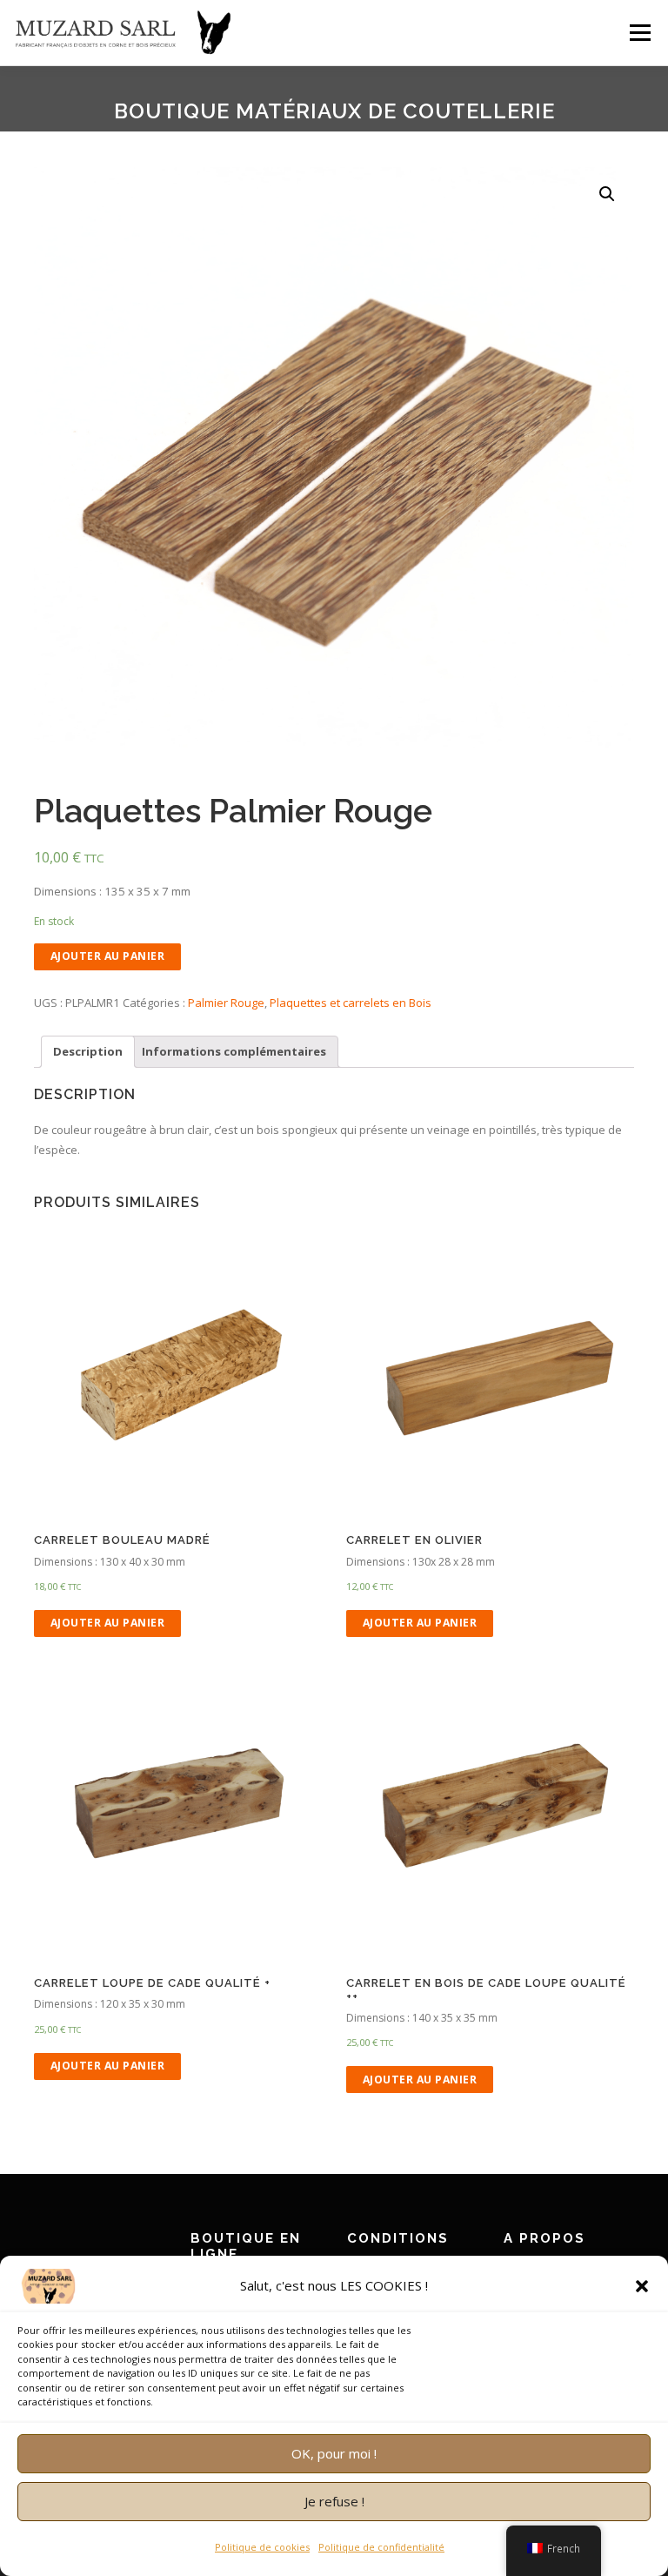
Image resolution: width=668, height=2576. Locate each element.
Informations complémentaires (234, 1051)
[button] (642, 2286)
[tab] (88, 1052)
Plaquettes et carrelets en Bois (351, 1003)
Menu (640, 32)
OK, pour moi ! (334, 2453)
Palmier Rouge (226, 1003)
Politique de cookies (262, 2547)
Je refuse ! (334, 2501)
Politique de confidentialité (381, 2547)
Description (88, 1051)
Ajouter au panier (108, 956)
